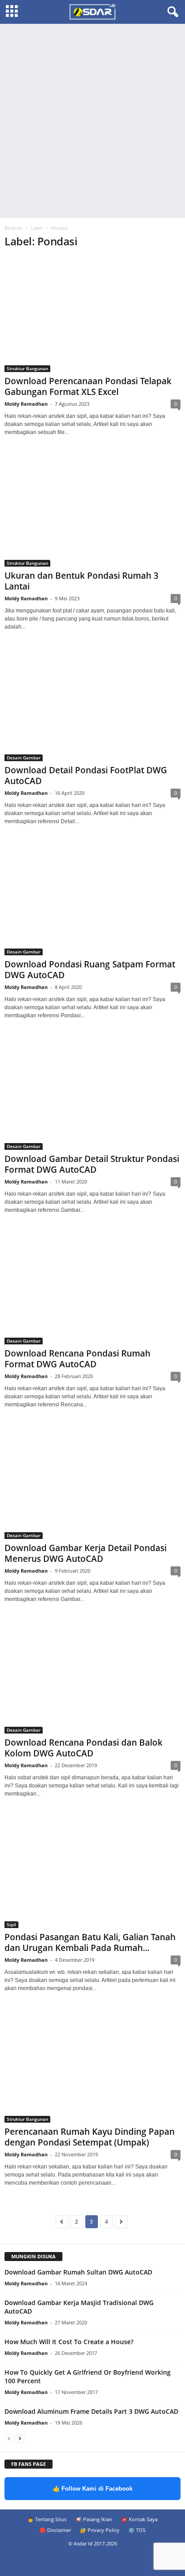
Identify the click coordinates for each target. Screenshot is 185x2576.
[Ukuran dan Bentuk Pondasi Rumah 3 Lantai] (92, 510)
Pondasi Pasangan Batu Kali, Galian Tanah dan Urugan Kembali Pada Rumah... (90, 1942)
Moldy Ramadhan (26, 404)
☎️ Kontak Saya (139, 2519)
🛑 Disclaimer (55, 2530)
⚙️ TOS (137, 2530)
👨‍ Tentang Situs (47, 2519)
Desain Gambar (24, 758)
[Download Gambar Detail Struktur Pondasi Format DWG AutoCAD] (92, 1093)
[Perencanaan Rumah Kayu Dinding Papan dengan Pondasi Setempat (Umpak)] (92, 2066)
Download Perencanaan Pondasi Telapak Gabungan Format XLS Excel (88, 386)
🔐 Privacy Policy (100, 2530)
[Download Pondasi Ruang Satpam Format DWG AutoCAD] (92, 899)
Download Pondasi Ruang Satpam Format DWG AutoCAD (90, 970)
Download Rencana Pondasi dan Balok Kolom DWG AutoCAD (84, 1748)
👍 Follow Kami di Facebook (92, 2489)
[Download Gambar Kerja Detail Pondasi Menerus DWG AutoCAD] (92, 1482)
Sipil (11, 1924)
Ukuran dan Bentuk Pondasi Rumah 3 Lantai (81, 581)
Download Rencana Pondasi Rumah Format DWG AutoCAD (77, 1359)
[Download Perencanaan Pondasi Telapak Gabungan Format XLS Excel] (92, 315)
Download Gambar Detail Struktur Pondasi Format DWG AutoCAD (92, 1164)
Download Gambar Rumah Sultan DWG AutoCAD (78, 2272)
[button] (171, 12)
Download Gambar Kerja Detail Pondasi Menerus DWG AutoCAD (86, 1553)
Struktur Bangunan (27, 368)
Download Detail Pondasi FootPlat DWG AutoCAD (86, 776)
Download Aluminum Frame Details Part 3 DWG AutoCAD (91, 2411)
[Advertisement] (92, 121)
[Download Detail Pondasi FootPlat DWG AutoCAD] (92, 704)
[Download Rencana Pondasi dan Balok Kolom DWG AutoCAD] (92, 1677)
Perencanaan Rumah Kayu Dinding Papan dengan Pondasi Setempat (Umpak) (90, 2137)
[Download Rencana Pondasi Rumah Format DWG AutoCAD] (92, 1288)
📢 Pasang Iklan (94, 2519)
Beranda (13, 228)
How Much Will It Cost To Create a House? (69, 2342)
